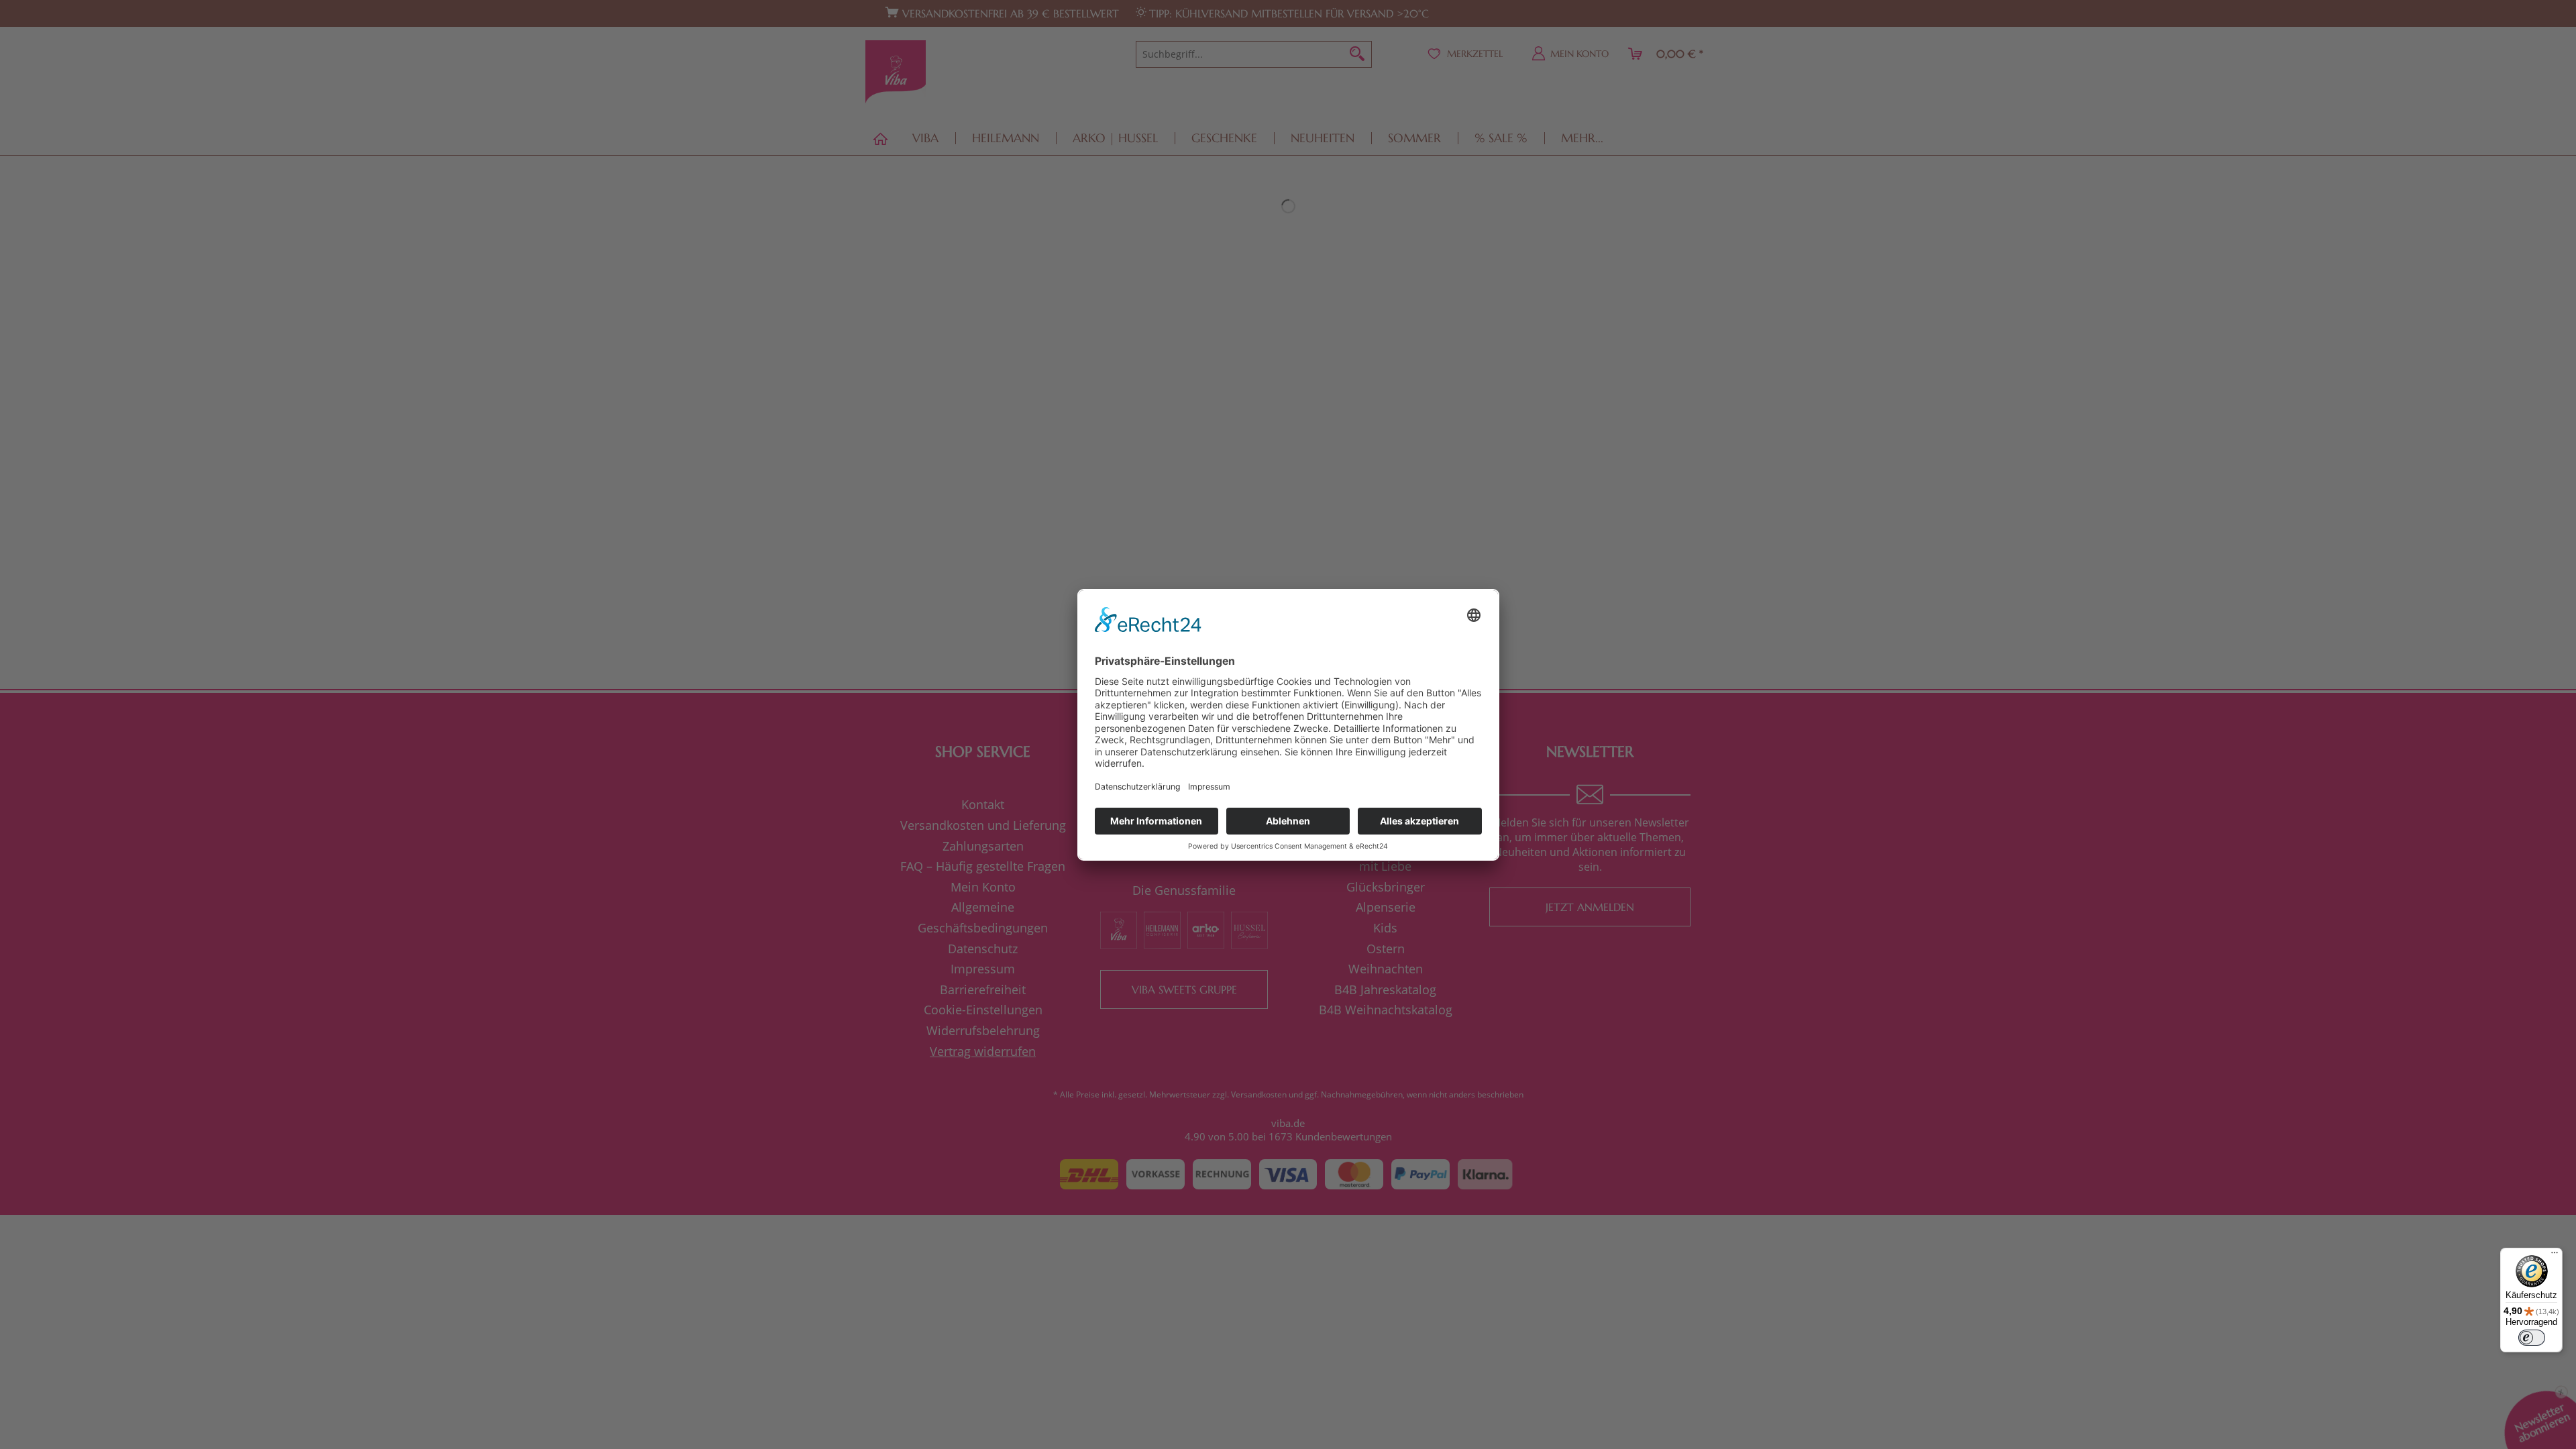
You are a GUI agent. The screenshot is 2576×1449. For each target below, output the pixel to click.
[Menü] (2555, 1256)
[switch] (2532, 1338)
